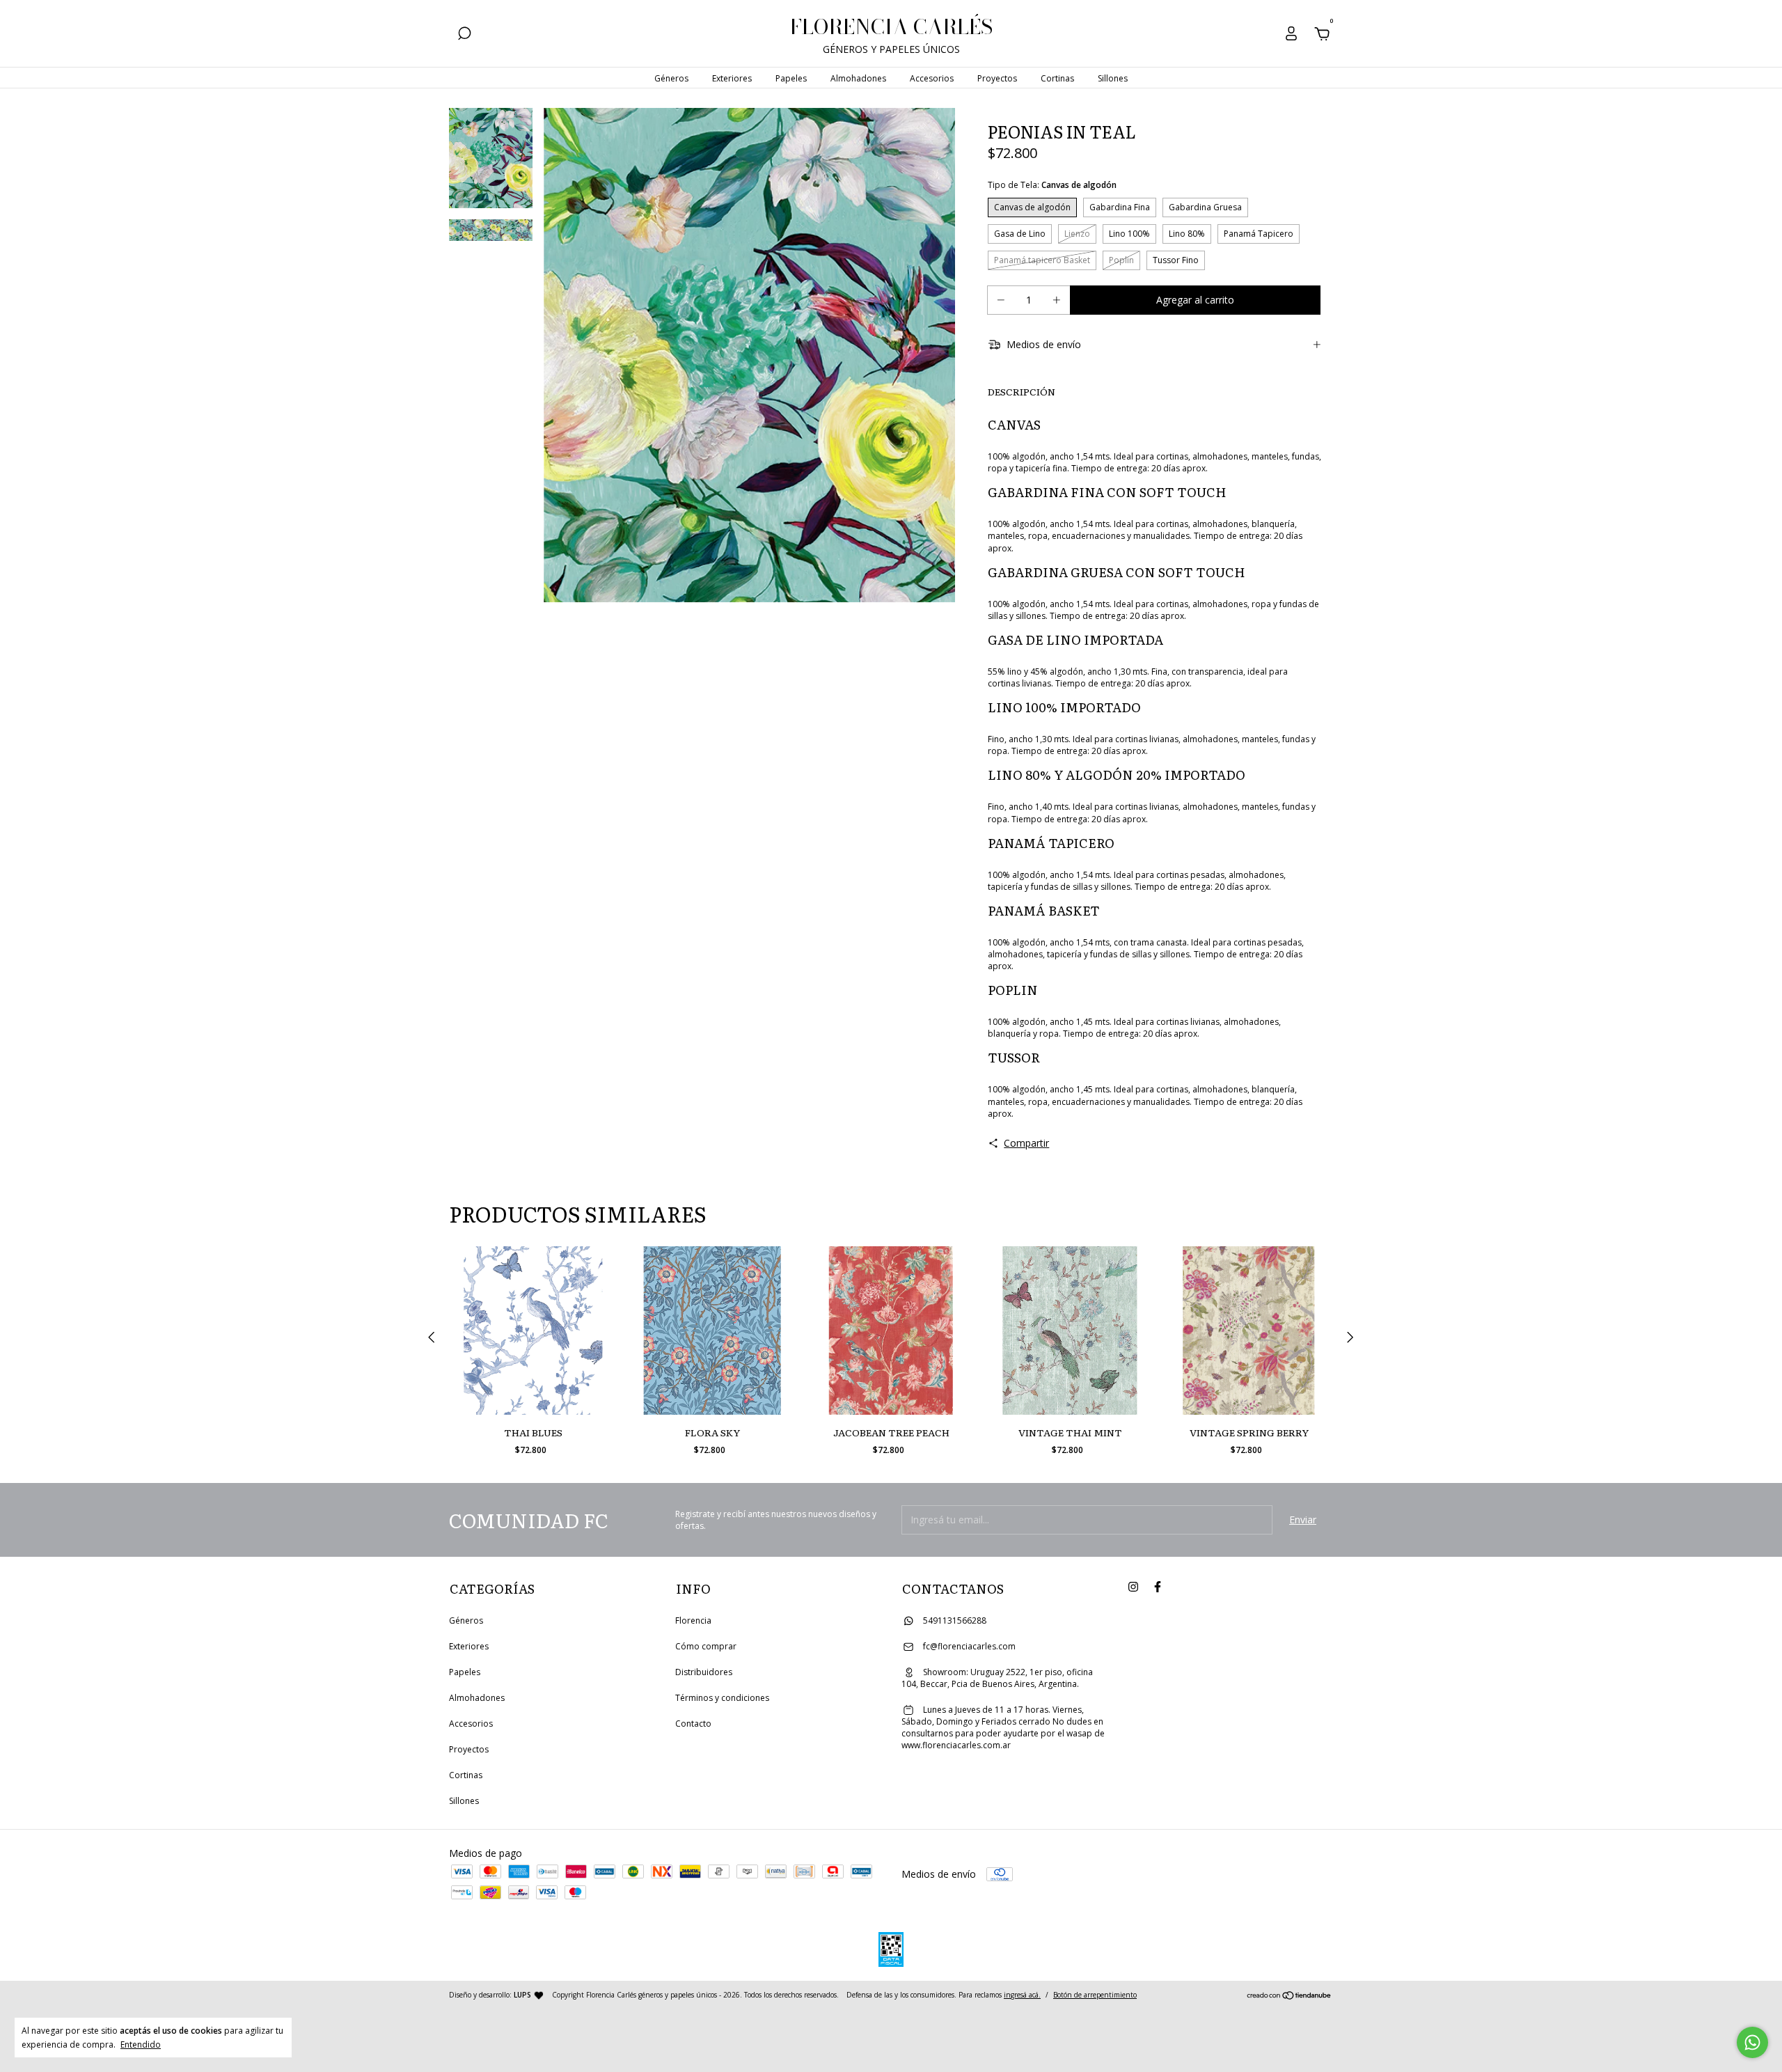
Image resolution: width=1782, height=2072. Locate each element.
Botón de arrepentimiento (1095, 1995)
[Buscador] (464, 35)
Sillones (1113, 78)
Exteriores (732, 78)
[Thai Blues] (533, 1331)
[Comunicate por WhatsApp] (1752, 2042)
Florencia (693, 1620)
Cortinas (1057, 78)
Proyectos (997, 78)
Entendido (141, 2044)
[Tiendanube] (1290, 1996)
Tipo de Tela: (1052, 185)
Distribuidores (704, 1672)
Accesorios (932, 78)
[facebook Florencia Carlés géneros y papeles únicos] (1158, 1586)
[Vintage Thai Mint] (1070, 1331)
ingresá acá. (1022, 1995)
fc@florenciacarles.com (969, 1646)
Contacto (693, 1724)
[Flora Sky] (712, 1331)
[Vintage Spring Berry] (1249, 1331)
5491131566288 (954, 1620)
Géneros (671, 78)
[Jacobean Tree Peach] (891, 1331)
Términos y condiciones (722, 1698)
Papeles (791, 78)
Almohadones (858, 78)
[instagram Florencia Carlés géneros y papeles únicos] (1133, 1586)
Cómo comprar (706, 1646)
